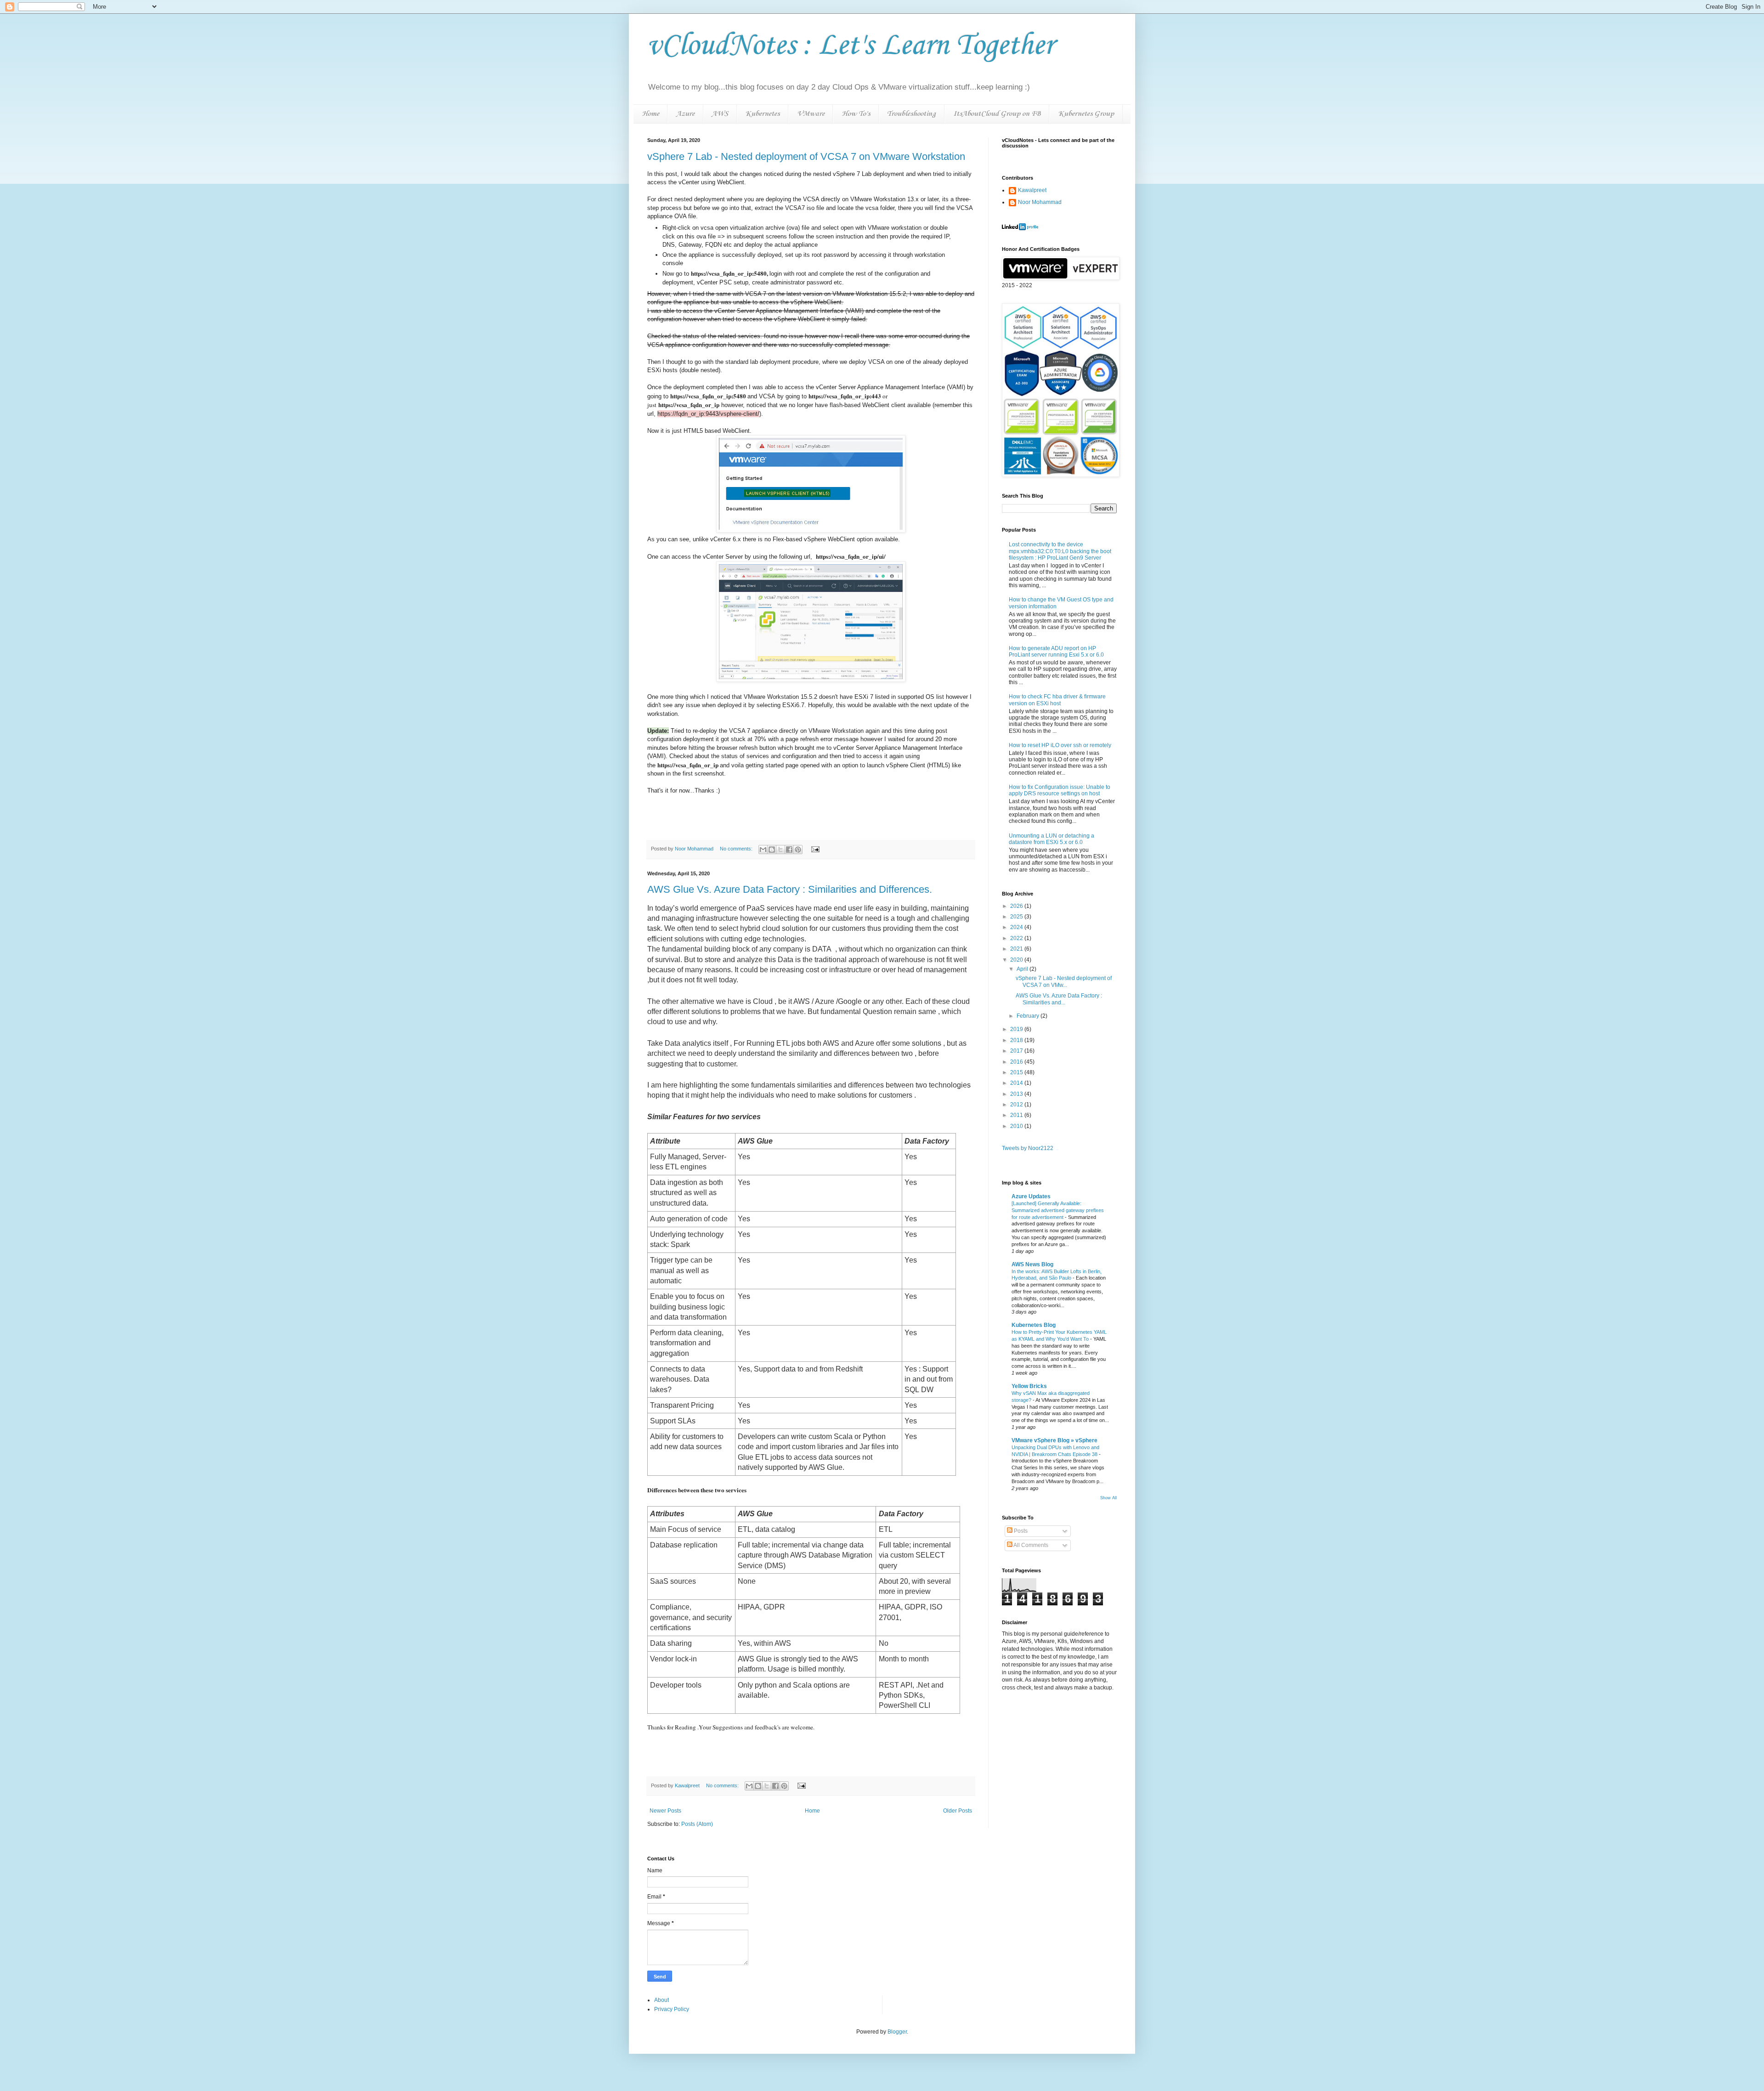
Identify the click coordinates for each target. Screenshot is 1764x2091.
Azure (685, 114)
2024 (1017, 927)
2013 (1017, 1094)
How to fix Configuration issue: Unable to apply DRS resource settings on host (1060, 790)
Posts (1020, 1531)
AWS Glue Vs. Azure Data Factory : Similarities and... (1059, 999)
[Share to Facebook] (789, 850)
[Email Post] (814, 849)
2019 (1017, 1029)
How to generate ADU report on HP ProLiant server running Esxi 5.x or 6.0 (1056, 652)
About (661, 2000)
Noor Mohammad (1040, 202)
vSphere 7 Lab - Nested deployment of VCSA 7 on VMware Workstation (806, 156)
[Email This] (763, 850)
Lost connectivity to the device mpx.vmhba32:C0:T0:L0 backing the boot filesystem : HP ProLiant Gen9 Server (1060, 551)
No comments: (737, 849)
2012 (1017, 1105)
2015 (1017, 1072)
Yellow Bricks (1029, 1386)
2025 (1017, 917)
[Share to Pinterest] (798, 850)
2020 (1017, 960)
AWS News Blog (1032, 1264)
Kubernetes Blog (1034, 1325)
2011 (1017, 1115)
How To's (856, 114)
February (1029, 1016)
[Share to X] (780, 850)
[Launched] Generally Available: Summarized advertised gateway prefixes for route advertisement (1058, 1210)
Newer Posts (665, 1811)
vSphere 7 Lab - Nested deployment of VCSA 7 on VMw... (1064, 981)
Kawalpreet (1032, 190)
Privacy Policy (672, 2009)
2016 (1017, 1062)
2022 (1017, 938)
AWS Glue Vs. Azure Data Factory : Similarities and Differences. (790, 889)
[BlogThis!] (772, 850)
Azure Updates (1031, 1196)
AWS (720, 114)
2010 (1017, 1126)
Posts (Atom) (697, 1824)
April (1023, 969)
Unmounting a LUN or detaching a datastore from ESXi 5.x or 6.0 (1052, 839)
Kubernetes (762, 114)
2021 (1017, 949)
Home (650, 114)
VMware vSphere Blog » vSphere (1054, 1440)
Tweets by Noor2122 (1028, 1148)
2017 (1017, 1051)
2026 (1017, 906)
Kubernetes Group (1086, 114)
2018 (1017, 1040)
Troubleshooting (911, 114)
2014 (1017, 1083)
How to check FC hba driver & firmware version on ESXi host (1057, 700)
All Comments (1030, 1545)
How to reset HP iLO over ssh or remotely (1060, 745)
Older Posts (958, 1811)
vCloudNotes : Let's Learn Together (851, 46)
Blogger (897, 2032)
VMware (811, 114)
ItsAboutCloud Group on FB (997, 114)
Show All (1108, 1498)
